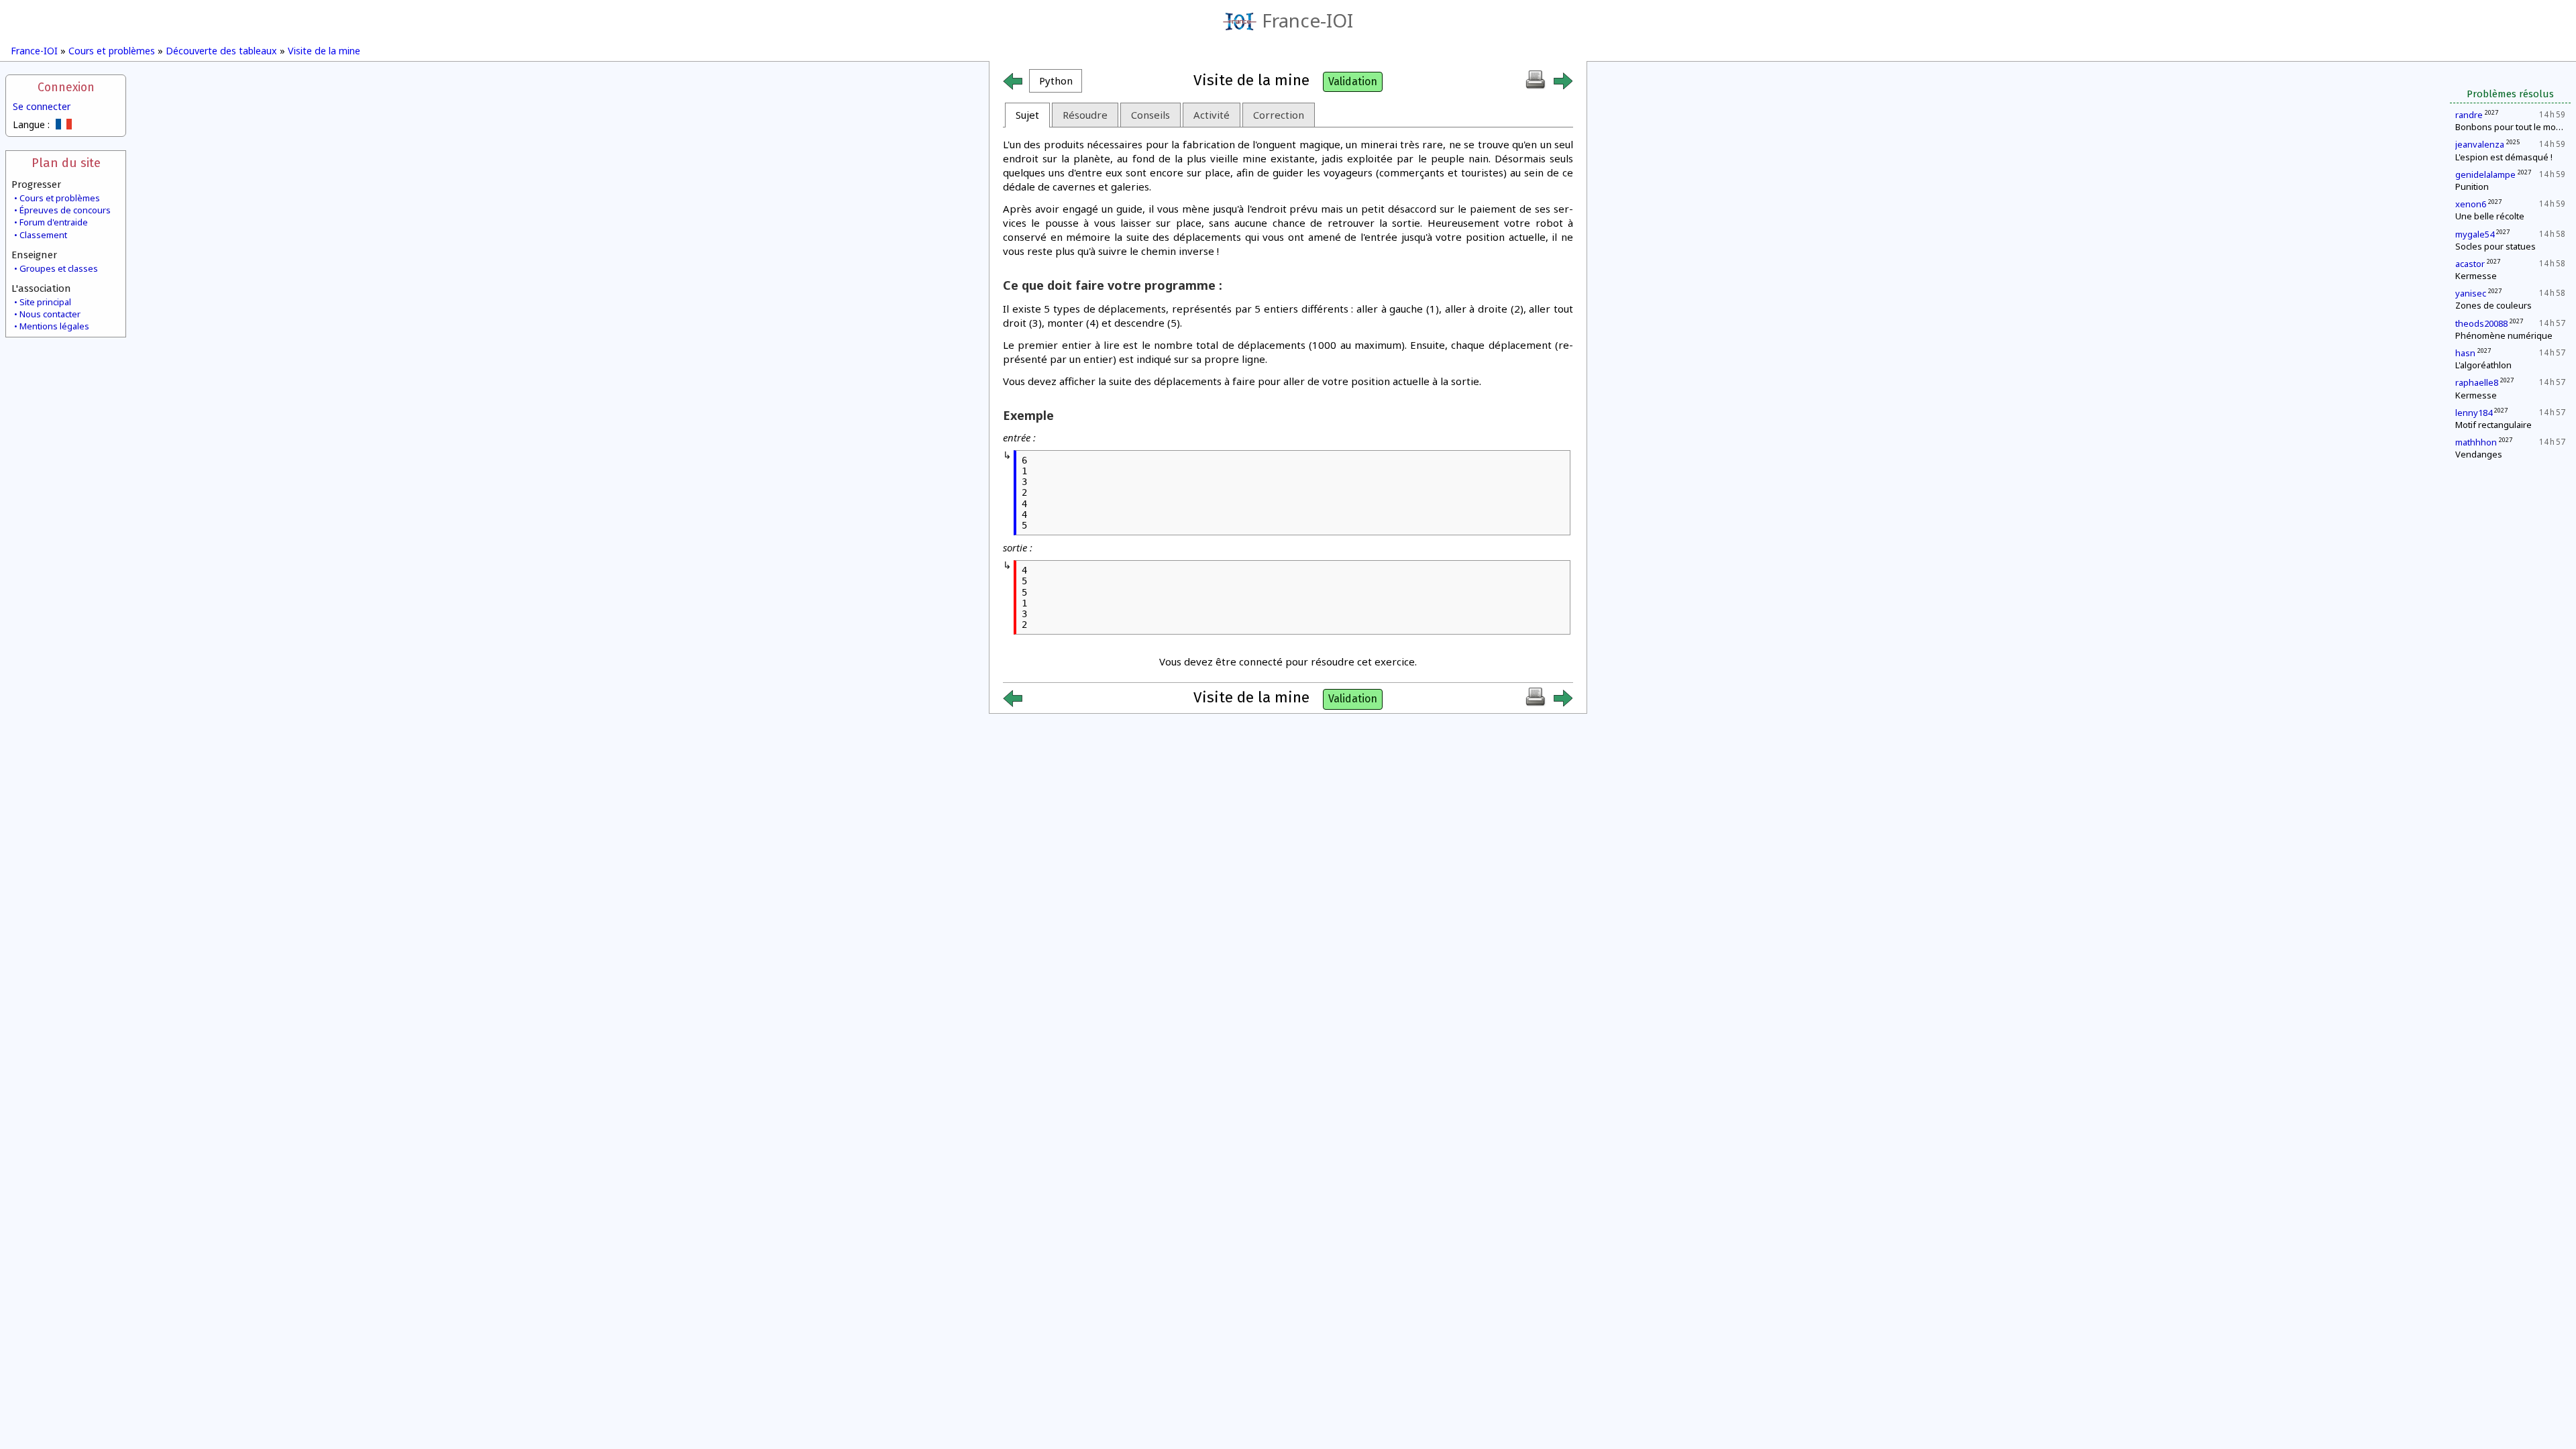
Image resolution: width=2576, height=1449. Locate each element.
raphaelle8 (2477, 382)
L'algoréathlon (2483, 365)
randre (2469, 115)
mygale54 (2475, 234)
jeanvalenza (2480, 144)
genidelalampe (2485, 174)
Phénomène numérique (2504, 335)
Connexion (66, 88)
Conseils (1150, 115)
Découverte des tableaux (221, 51)
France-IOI (1307, 20)
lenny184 (2474, 413)
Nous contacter (50, 314)
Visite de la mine (324, 51)
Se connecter (42, 106)
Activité (1212, 115)
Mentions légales (54, 326)
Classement (43, 235)
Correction (1279, 115)
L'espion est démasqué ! (2504, 157)
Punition (2472, 186)
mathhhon (2476, 442)
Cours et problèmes (112, 51)
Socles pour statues (2495, 246)
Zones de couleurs (2493, 305)
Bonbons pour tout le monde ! (2516, 127)
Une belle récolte (2490, 216)
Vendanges (2479, 454)
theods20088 (2481, 323)
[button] (1056, 81)
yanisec (2471, 293)
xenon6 (2471, 204)
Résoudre (1085, 115)
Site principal (45, 302)
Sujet (1027, 115)
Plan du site (66, 163)
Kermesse (2476, 276)
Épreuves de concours (65, 210)
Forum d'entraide (54, 222)
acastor (2470, 264)
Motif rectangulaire (2493, 425)
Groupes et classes (59, 268)
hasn (2465, 353)
